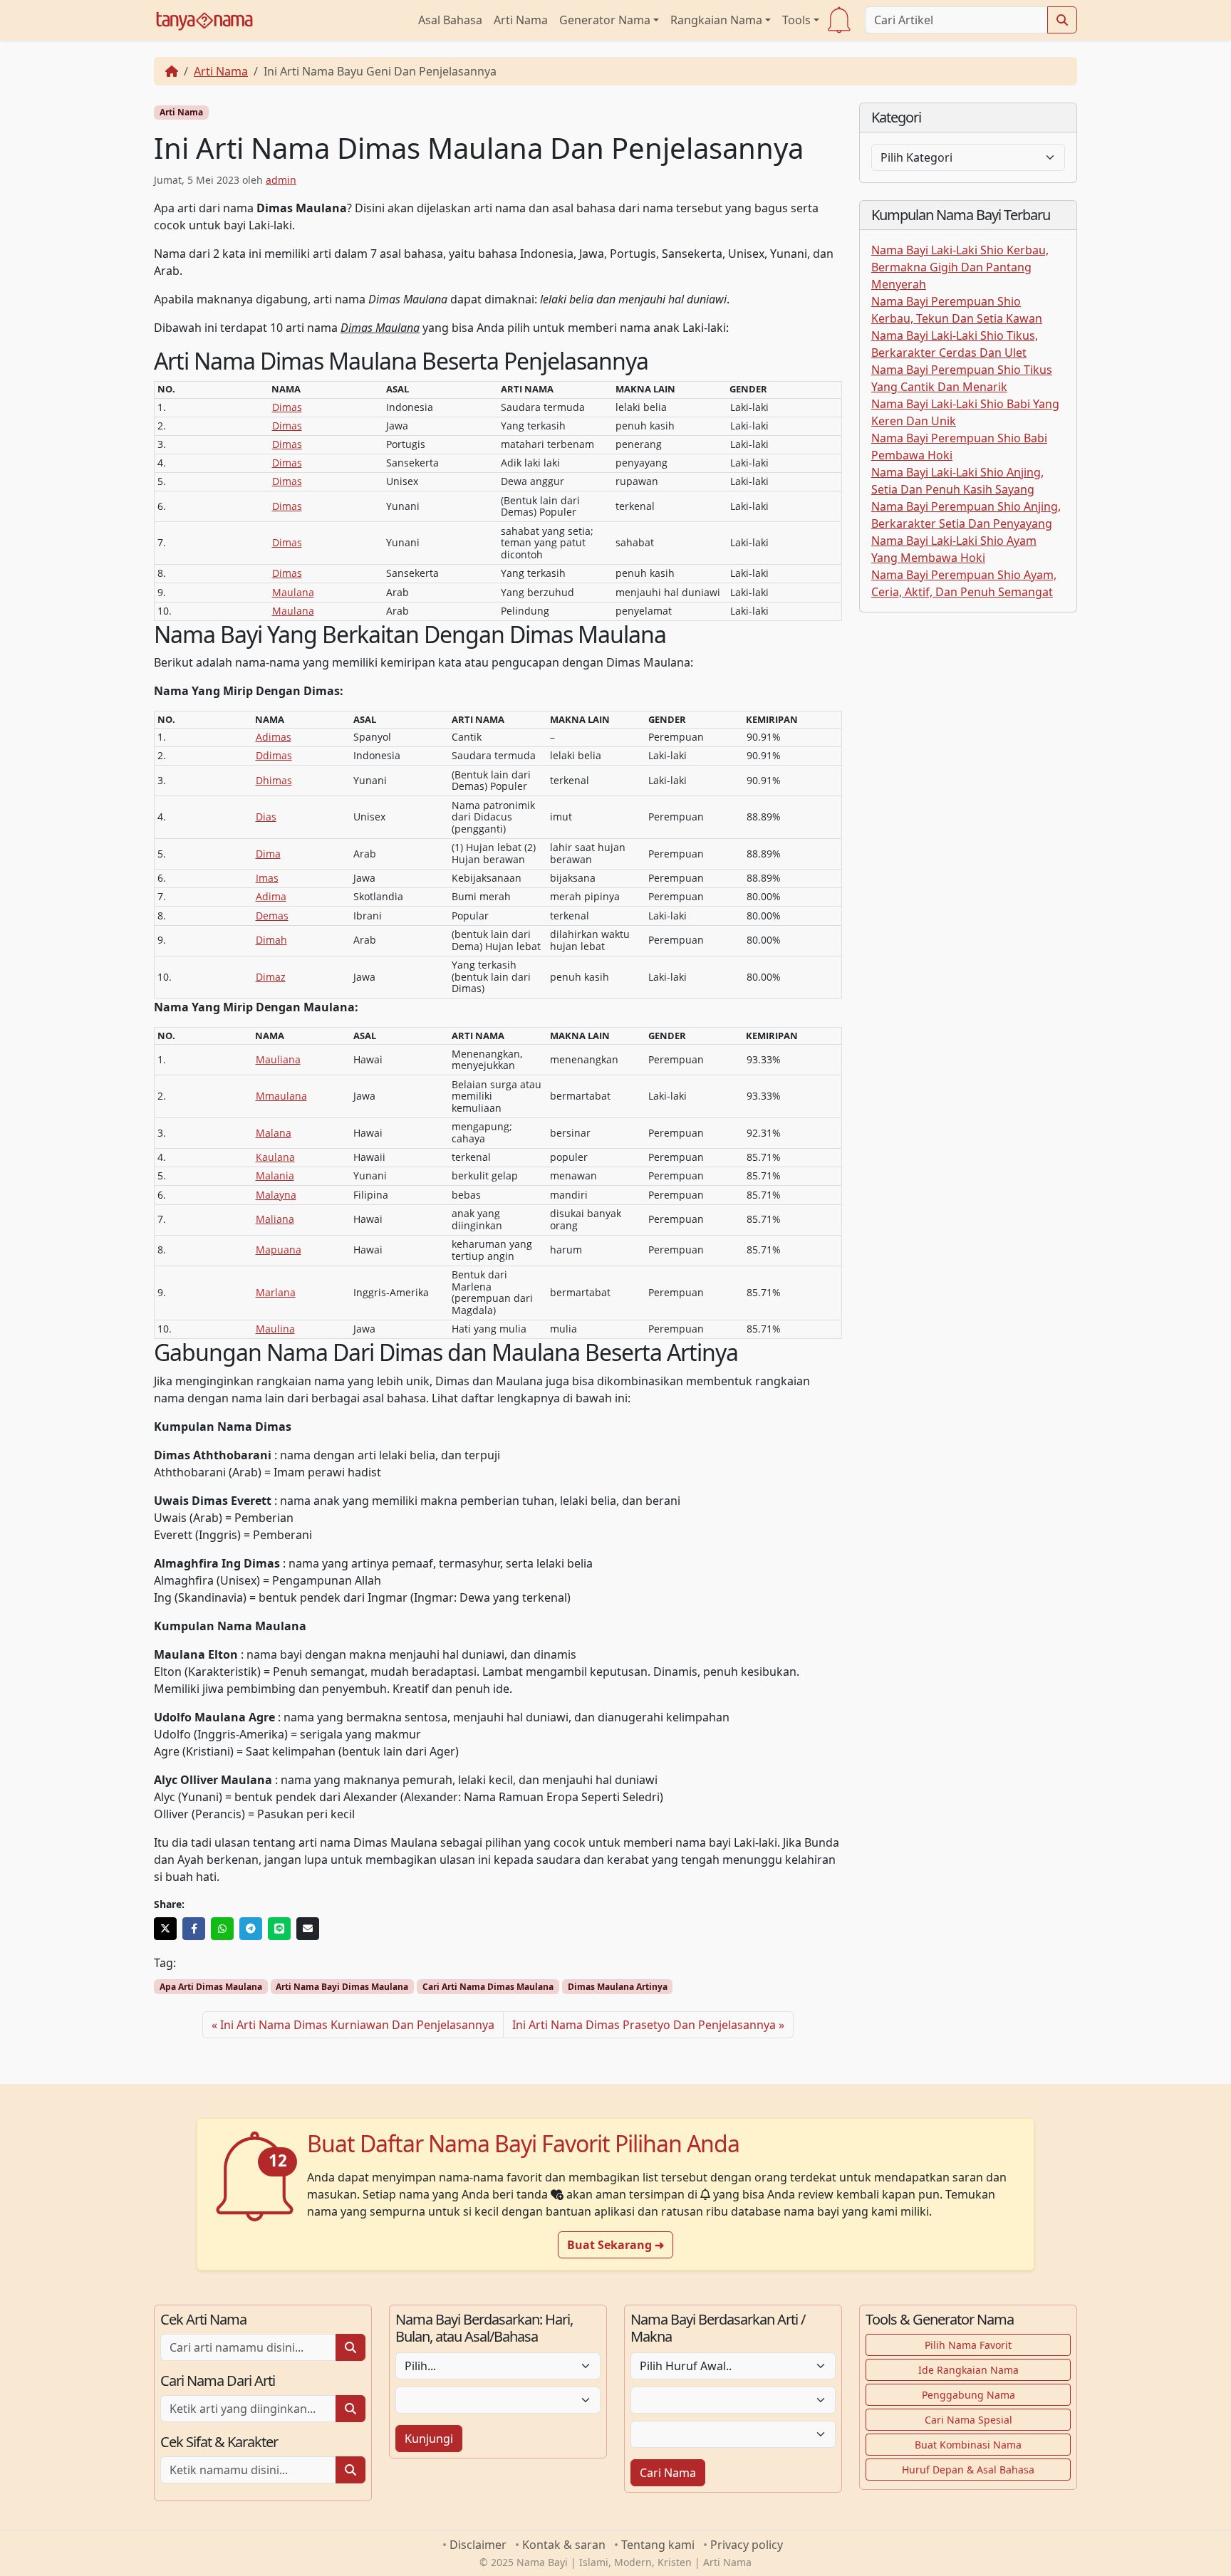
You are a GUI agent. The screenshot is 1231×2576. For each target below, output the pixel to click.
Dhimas (274, 780)
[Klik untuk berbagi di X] (165, 1929)
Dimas (287, 407)
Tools (796, 20)
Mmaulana (281, 1096)
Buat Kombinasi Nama (968, 2445)
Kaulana (275, 1157)
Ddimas (274, 755)
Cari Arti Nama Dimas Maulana (488, 1987)
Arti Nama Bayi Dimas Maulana (342, 1987)
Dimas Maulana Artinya (618, 1987)
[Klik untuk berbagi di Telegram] (251, 1929)
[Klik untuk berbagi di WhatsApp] (222, 1929)
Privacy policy (747, 2545)
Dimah (271, 940)
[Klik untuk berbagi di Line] (279, 1929)
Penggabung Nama (968, 2395)
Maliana (275, 1219)
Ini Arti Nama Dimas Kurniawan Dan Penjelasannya (357, 2025)
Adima (271, 896)
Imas (267, 878)
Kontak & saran (564, 2545)
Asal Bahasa (450, 20)
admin (281, 180)
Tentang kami (658, 2545)
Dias (266, 817)
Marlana (276, 1292)
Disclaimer (478, 2545)
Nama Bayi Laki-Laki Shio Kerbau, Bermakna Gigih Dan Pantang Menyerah (960, 267)
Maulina (275, 1329)
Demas (272, 916)
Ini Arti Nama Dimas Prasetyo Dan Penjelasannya (644, 2025)
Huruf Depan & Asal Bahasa (968, 2470)
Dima (268, 854)
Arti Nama (521, 20)
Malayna (276, 1195)
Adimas (274, 737)
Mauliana (278, 1059)
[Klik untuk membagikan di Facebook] (194, 1929)
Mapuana (279, 1250)
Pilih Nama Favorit (968, 2345)
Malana (274, 1133)
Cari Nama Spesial (968, 2420)
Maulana (293, 592)
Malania (275, 1175)
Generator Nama (605, 20)
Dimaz (271, 977)
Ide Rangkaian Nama (968, 2370)
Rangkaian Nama (716, 20)
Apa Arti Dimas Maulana (211, 1987)
